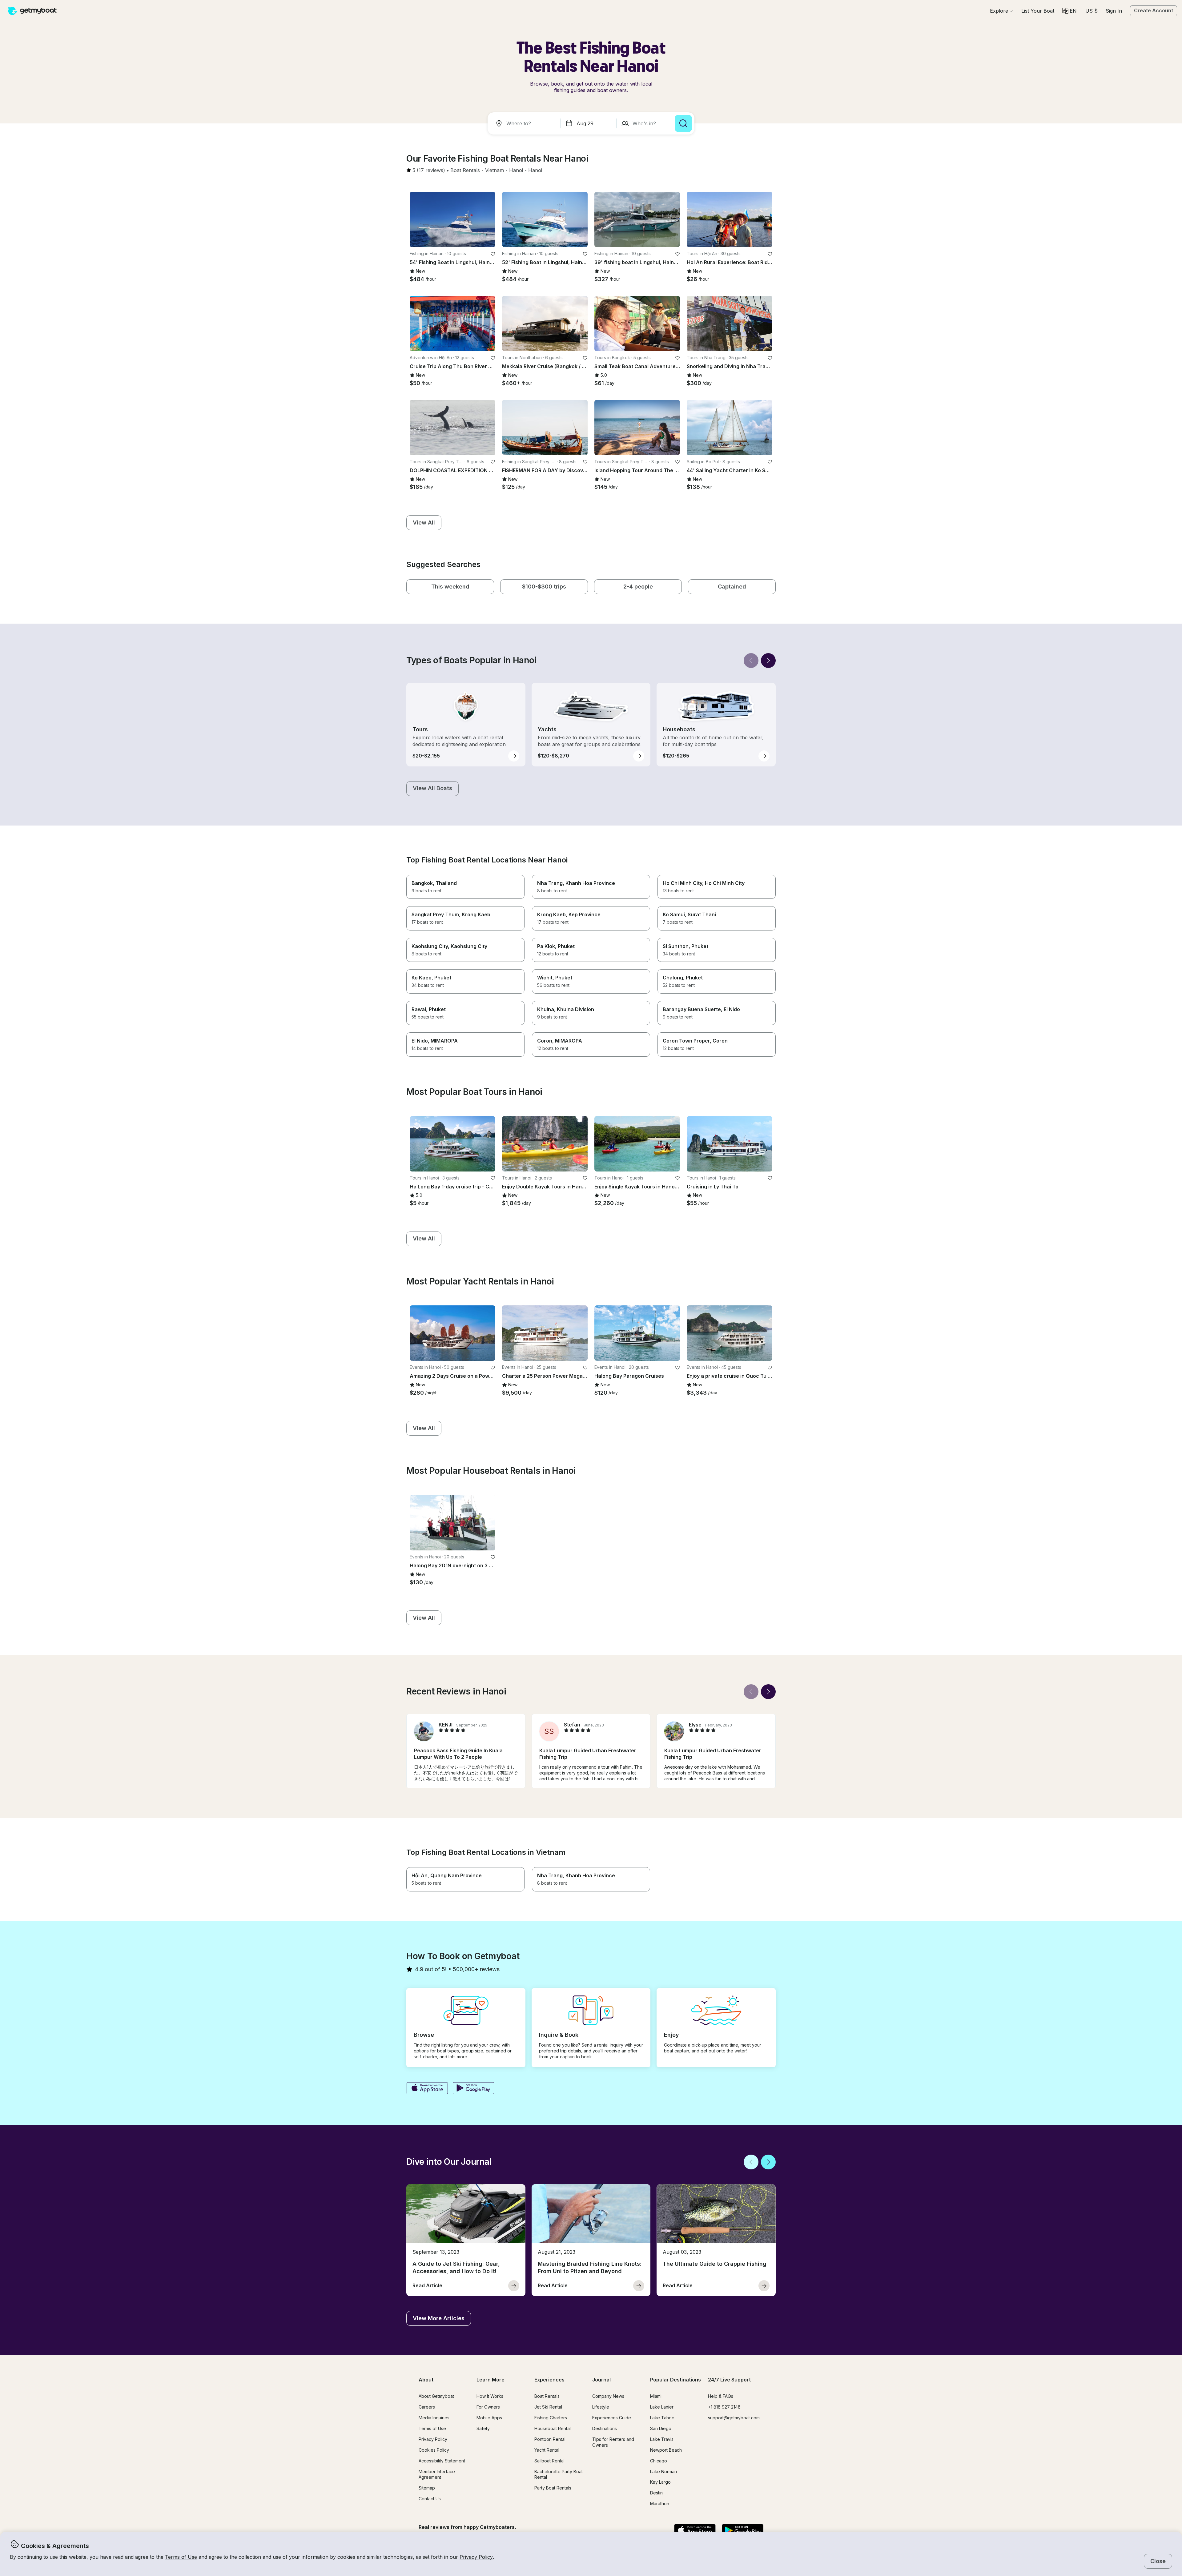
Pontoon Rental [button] (550, 2439)
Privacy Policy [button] (476, 2557)
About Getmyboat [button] (436, 2396)
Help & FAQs (721, 2396)
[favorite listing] (493, 254)
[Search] (683, 123)
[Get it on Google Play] (474, 2089)
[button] (1038, 11)
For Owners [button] (488, 2407)
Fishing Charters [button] (551, 2418)
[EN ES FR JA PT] (1069, 11)
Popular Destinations (675, 2380)
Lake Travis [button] (662, 2439)
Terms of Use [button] (181, 2557)
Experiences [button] (549, 2380)
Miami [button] (656, 2396)
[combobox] (525, 123)
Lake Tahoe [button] (662, 2418)
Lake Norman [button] (663, 2472)
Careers (427, 2407)
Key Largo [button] (660, 2482)
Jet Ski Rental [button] (548, 2407)
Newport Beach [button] (666, 2450)
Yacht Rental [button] (547, 2450)
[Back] (751, 661)
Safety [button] (483, 2428)
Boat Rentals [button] (547, 2396)
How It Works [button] (490, 2396)
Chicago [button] (659, 2461)
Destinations (605, 2428)
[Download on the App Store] (427, 2089)
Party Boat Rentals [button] (553, 2488)
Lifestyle (601, 2407)
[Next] (768, 661)
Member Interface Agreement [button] (437, 2474)
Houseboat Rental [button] (553, 2428)
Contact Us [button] (430, 2499)
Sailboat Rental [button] (549, 2461)
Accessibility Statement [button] (442, 2461)
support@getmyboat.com (734, 2418)
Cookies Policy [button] (434, 2450)
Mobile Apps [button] (489, 2418)
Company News (608, 2396)
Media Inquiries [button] (434, 2418)
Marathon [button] (660, 2504)
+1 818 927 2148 (724, 2407)
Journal (601, 2380)
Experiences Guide (612, 2418)
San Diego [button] (661, 2428)
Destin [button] (656, 2493)
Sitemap (427, 2488)
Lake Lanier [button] (662, 2407)
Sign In (1114, 11)
